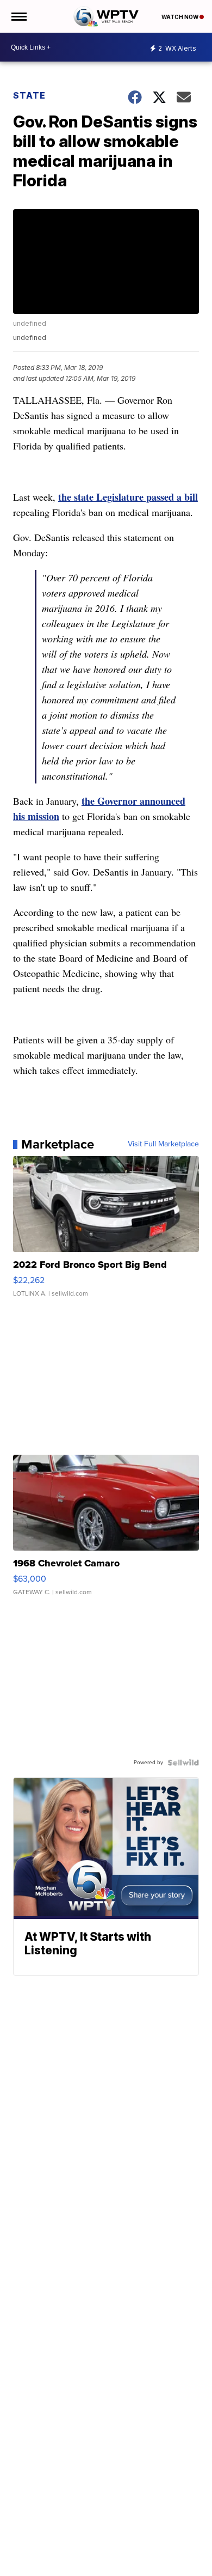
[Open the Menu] (18, 16)
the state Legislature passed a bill (128, 497)
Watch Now (180, 17)
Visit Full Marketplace (163, 1144)
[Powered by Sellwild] (183, 1763)
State (29, 95)
